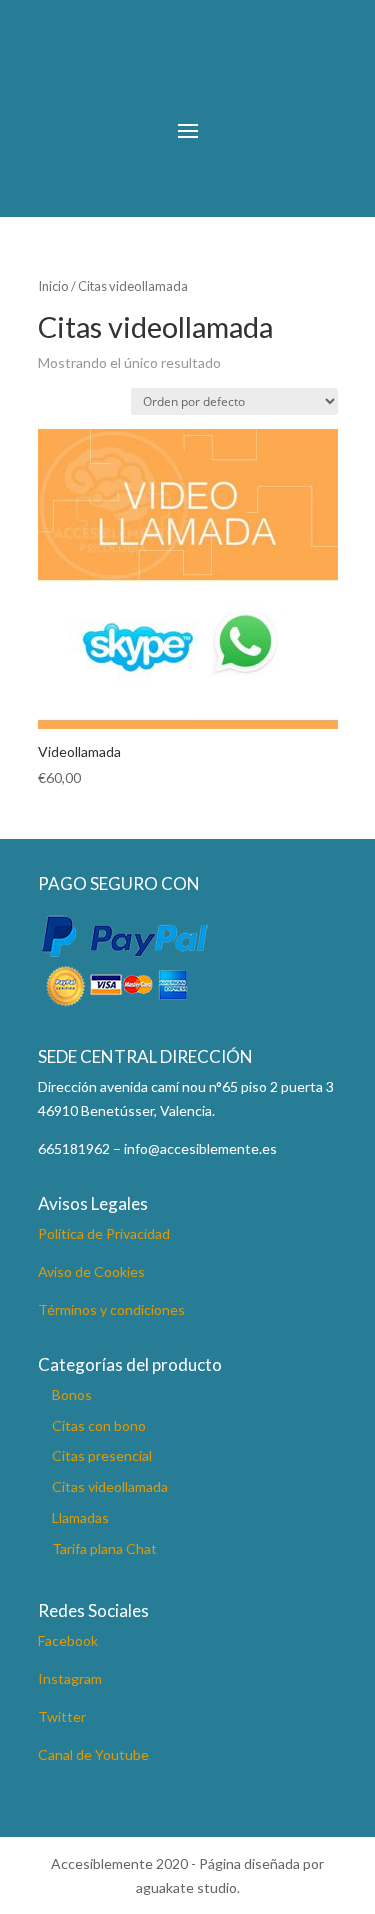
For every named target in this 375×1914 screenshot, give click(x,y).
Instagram (70, 1678)
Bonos (72, 1394)
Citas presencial (102, 1455)
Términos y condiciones (111, 1309)
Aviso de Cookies (91, 1271)
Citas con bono (99, 1425)
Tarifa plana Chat (104, 1548)
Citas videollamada (110, 1486)
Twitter (62, 1716)
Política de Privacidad (104, 1233)
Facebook (68, 1640)
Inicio (53, 286)
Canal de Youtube (93, 1754)
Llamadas (80, 1517)
